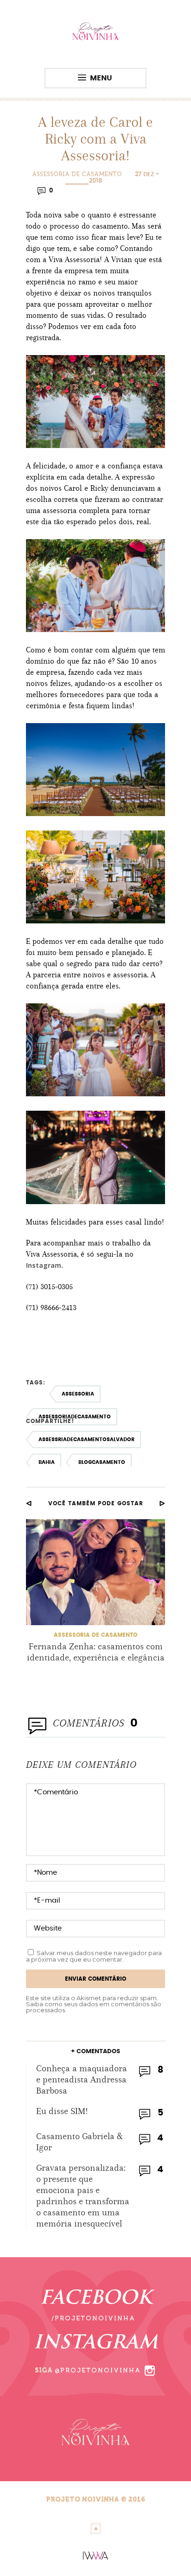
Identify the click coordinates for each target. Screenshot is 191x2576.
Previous (29, 1503)
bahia (47, 1462)
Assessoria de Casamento (77, 174)
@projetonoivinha (98, 2370)
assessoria (78, 1394)
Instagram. (45, 1265)
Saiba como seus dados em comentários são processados (94, 2007)
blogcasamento (102, 1462)
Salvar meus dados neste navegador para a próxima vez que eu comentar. (94, 1956)
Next (162, 1503)
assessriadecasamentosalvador (86, 1440)
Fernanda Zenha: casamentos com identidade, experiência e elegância (96, 1652)
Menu (101, 78)
